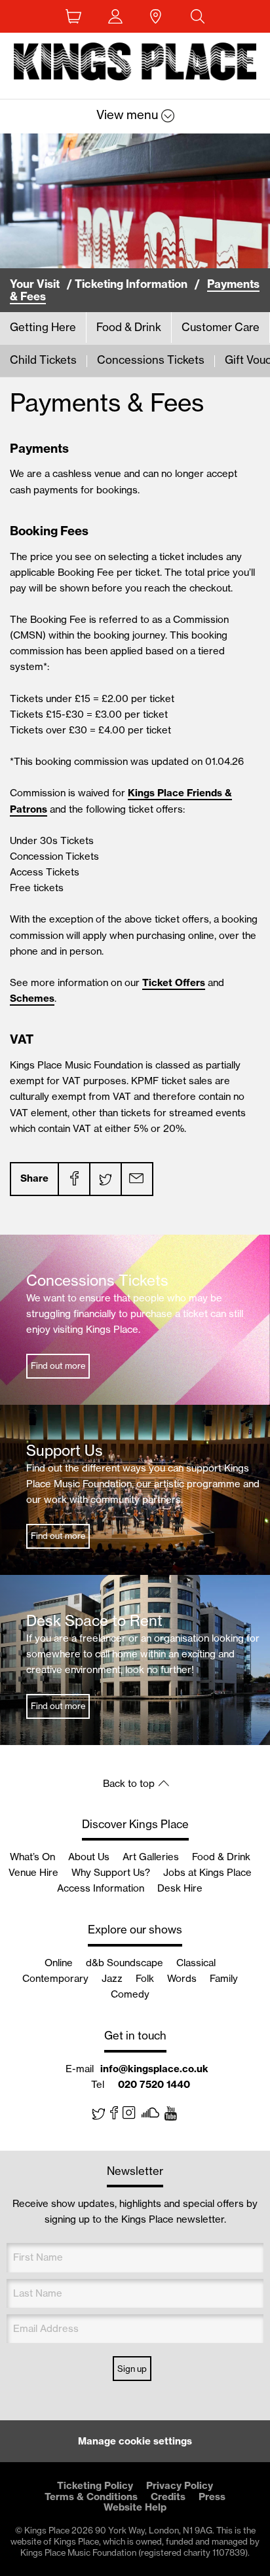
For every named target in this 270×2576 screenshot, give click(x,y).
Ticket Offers (174, 982)
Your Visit (35, 284)
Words (182, 1978)
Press (212, 2497)
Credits (168, 2497)
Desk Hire (180, 1888)
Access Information (101, 1888)
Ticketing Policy (95, 2485)
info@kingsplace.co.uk (154, 2069)
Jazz (112, 1978)
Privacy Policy (180, 2485)
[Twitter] (105, 1179)
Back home (135, 64)
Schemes (32, 998)
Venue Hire (33, 1872)
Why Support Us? (111, 1872)
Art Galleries (151, 1857)
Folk (145, 1978)
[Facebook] (73, 1179)
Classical (196, 1963)
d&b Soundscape (125, 1963)
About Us (89, 1857)
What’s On (32, 1857)
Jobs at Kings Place (207, 1872)
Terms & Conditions (91, 2497)
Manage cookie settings (135, 2441)
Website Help (135, 2507)
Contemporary (55, 1978)
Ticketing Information (131, 284)
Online (59, 1963)
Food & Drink (221, 1857)
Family (224, 1978)
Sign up (132, 2369)
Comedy (130, 1994)
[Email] (136, 1179)
